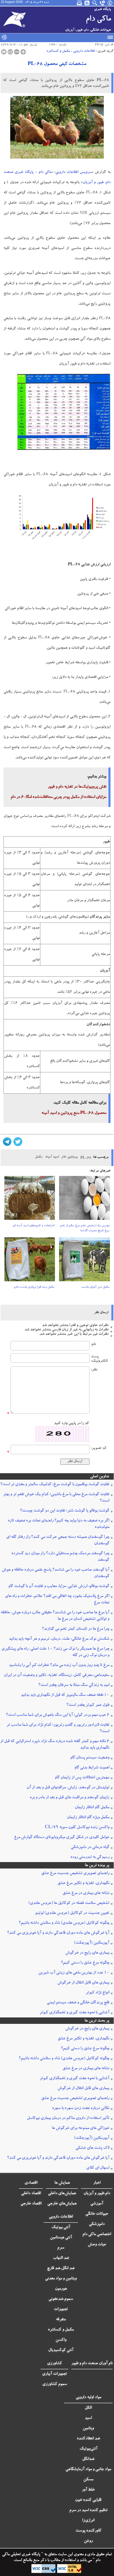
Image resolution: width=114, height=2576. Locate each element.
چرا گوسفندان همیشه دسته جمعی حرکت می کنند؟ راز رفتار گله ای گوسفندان (58, 1541)
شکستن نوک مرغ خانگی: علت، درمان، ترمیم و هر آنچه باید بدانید (59, 1639)
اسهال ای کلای (98, 2168)
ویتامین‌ (88, 2429)
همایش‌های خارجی (62, 2204)
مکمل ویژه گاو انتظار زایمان (88, 1818)
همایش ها (62, 2183)
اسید (88, 2418)
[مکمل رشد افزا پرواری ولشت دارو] (30, 1261)
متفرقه (61, 2320)
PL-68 (86, 1158)
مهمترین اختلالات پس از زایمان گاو (82, 1778)
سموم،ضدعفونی (61, 2299)
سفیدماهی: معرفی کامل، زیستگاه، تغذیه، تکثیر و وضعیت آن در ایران (57, 1675)
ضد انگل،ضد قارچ (61, 2268)
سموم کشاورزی (55, 2384)
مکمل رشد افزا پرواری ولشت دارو (34, 1287)
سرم (61, 2248)
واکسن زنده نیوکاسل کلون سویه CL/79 (77, 1828)
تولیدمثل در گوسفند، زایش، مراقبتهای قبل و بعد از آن (68, 1788)
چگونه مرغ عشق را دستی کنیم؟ (85, 1963)
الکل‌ (88, 2408)
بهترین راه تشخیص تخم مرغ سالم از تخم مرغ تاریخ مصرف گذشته (85, 1228)
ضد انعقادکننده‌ (88, 2439)
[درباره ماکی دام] (110, 3)
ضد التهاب (61, 2258)
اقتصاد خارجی (31, 2204)
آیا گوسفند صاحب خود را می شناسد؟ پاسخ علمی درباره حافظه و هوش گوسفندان (56, 1573)
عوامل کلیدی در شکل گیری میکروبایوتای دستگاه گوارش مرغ (62, 1837)
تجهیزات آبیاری (55, 2374)
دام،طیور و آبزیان (97, 2194)
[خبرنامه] (80, 3)
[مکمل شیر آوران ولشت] (84, 1261)
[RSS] (87, 3)
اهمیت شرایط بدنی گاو (92, 1768)
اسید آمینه (52, 1157)
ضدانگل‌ (88, 2459)
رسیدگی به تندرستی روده (90, 1857)
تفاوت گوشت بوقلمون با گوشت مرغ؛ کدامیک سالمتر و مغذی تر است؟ (55, 1485)
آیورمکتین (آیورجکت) (92, 1943)
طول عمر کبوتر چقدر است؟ (88, 1705)
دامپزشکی (97, 2224)
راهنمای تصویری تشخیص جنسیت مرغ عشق (75, 1873)
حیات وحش (97, 2245)
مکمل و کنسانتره (58, 51)
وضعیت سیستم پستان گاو (90, 1758)
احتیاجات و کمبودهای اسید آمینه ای (33, 1226)
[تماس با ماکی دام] (103, 3)
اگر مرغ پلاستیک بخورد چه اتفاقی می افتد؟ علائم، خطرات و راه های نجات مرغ (57, 1600)
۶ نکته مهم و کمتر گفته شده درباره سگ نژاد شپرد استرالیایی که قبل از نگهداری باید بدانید (55, 1745)
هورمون (61, 2289)
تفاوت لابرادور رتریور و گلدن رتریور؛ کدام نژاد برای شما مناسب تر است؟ (58, 1728)
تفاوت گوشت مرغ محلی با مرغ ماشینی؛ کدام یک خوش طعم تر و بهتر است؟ (56, 1498)
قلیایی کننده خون (88, 2500)
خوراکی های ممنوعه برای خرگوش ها (81, 2128)
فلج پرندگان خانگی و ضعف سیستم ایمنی (78, 2003)
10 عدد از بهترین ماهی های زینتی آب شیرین (74, 1973)
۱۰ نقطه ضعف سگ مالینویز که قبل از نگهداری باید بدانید (65, 1695)
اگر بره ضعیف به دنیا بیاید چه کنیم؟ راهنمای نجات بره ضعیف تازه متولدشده (59, 1524)
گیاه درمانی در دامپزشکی (90, 1847)
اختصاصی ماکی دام (97, 2235)
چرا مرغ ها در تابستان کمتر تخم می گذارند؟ (76, 1629)
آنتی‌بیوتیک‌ (88, 2449)
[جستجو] (95, 3)
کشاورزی (55, 2364)
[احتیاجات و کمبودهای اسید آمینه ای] (30, 1200)
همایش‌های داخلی (62, 2194)
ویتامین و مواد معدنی (61, 2279)
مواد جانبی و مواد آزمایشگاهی (88, 2469)
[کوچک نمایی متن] (17, 52)
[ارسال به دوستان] (10, 52)
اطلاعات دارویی (84, 51)
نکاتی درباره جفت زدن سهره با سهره (81, 2108)
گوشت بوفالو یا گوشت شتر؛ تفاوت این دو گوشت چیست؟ (65, 1511)
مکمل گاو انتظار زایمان (92, 1808)
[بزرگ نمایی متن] (23, 52)
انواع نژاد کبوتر (97, 1993)
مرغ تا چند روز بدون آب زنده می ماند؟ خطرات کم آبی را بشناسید (59, 1665)
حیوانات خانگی (97, 2214)
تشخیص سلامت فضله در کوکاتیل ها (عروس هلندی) (69, 1903)
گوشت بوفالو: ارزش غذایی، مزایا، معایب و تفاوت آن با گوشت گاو (59, 1586)
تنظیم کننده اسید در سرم (88, 2510)
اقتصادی (31, 2183)
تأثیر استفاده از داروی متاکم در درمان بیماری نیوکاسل (68, 2118)
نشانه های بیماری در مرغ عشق (86, 1893)
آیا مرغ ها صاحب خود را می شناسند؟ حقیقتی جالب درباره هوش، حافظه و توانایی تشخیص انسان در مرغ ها (55, 1616)
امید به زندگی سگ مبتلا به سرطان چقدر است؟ (74, 1685)
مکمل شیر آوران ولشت (95, 1287)
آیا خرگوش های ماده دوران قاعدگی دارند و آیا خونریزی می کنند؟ (58, 1933)
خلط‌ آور (88, 2490)
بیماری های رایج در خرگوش (87, 1953)
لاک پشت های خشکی (92, 2148)
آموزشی (97, 2204)
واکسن (61, 2340)
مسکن (88, 2480)
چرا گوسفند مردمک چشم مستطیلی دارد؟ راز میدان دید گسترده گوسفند (60, 1557)
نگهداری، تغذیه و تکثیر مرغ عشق (83, 1883)
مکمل (39, 1157)
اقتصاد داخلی (31, 2194)
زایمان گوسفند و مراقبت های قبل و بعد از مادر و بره (70, 1798)
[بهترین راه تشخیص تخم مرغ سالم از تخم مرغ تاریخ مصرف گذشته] (84, 1200)
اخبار (97, 2183)
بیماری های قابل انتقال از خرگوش (83, 1983)
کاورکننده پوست (88, 2531)
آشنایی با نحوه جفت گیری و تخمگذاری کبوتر (74, 2013)
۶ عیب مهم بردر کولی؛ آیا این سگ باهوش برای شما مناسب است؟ (58, 1715)
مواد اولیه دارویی (88, 2398)
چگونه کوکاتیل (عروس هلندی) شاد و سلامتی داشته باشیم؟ (64, 1923)
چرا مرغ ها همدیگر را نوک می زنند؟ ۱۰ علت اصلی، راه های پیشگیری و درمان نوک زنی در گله (55, 1652)
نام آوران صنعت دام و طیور (92, 2364)
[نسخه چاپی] (4, 52)
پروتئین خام (70, 1157)
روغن (88, 2541)
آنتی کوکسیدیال (61, 2350)
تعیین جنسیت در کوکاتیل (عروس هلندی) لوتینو (72, 1913)
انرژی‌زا (88, 2521)
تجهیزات (61, 2309)
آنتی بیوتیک (61, 2228)
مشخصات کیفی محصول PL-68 (57, 64)
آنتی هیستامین (61, 2238)
